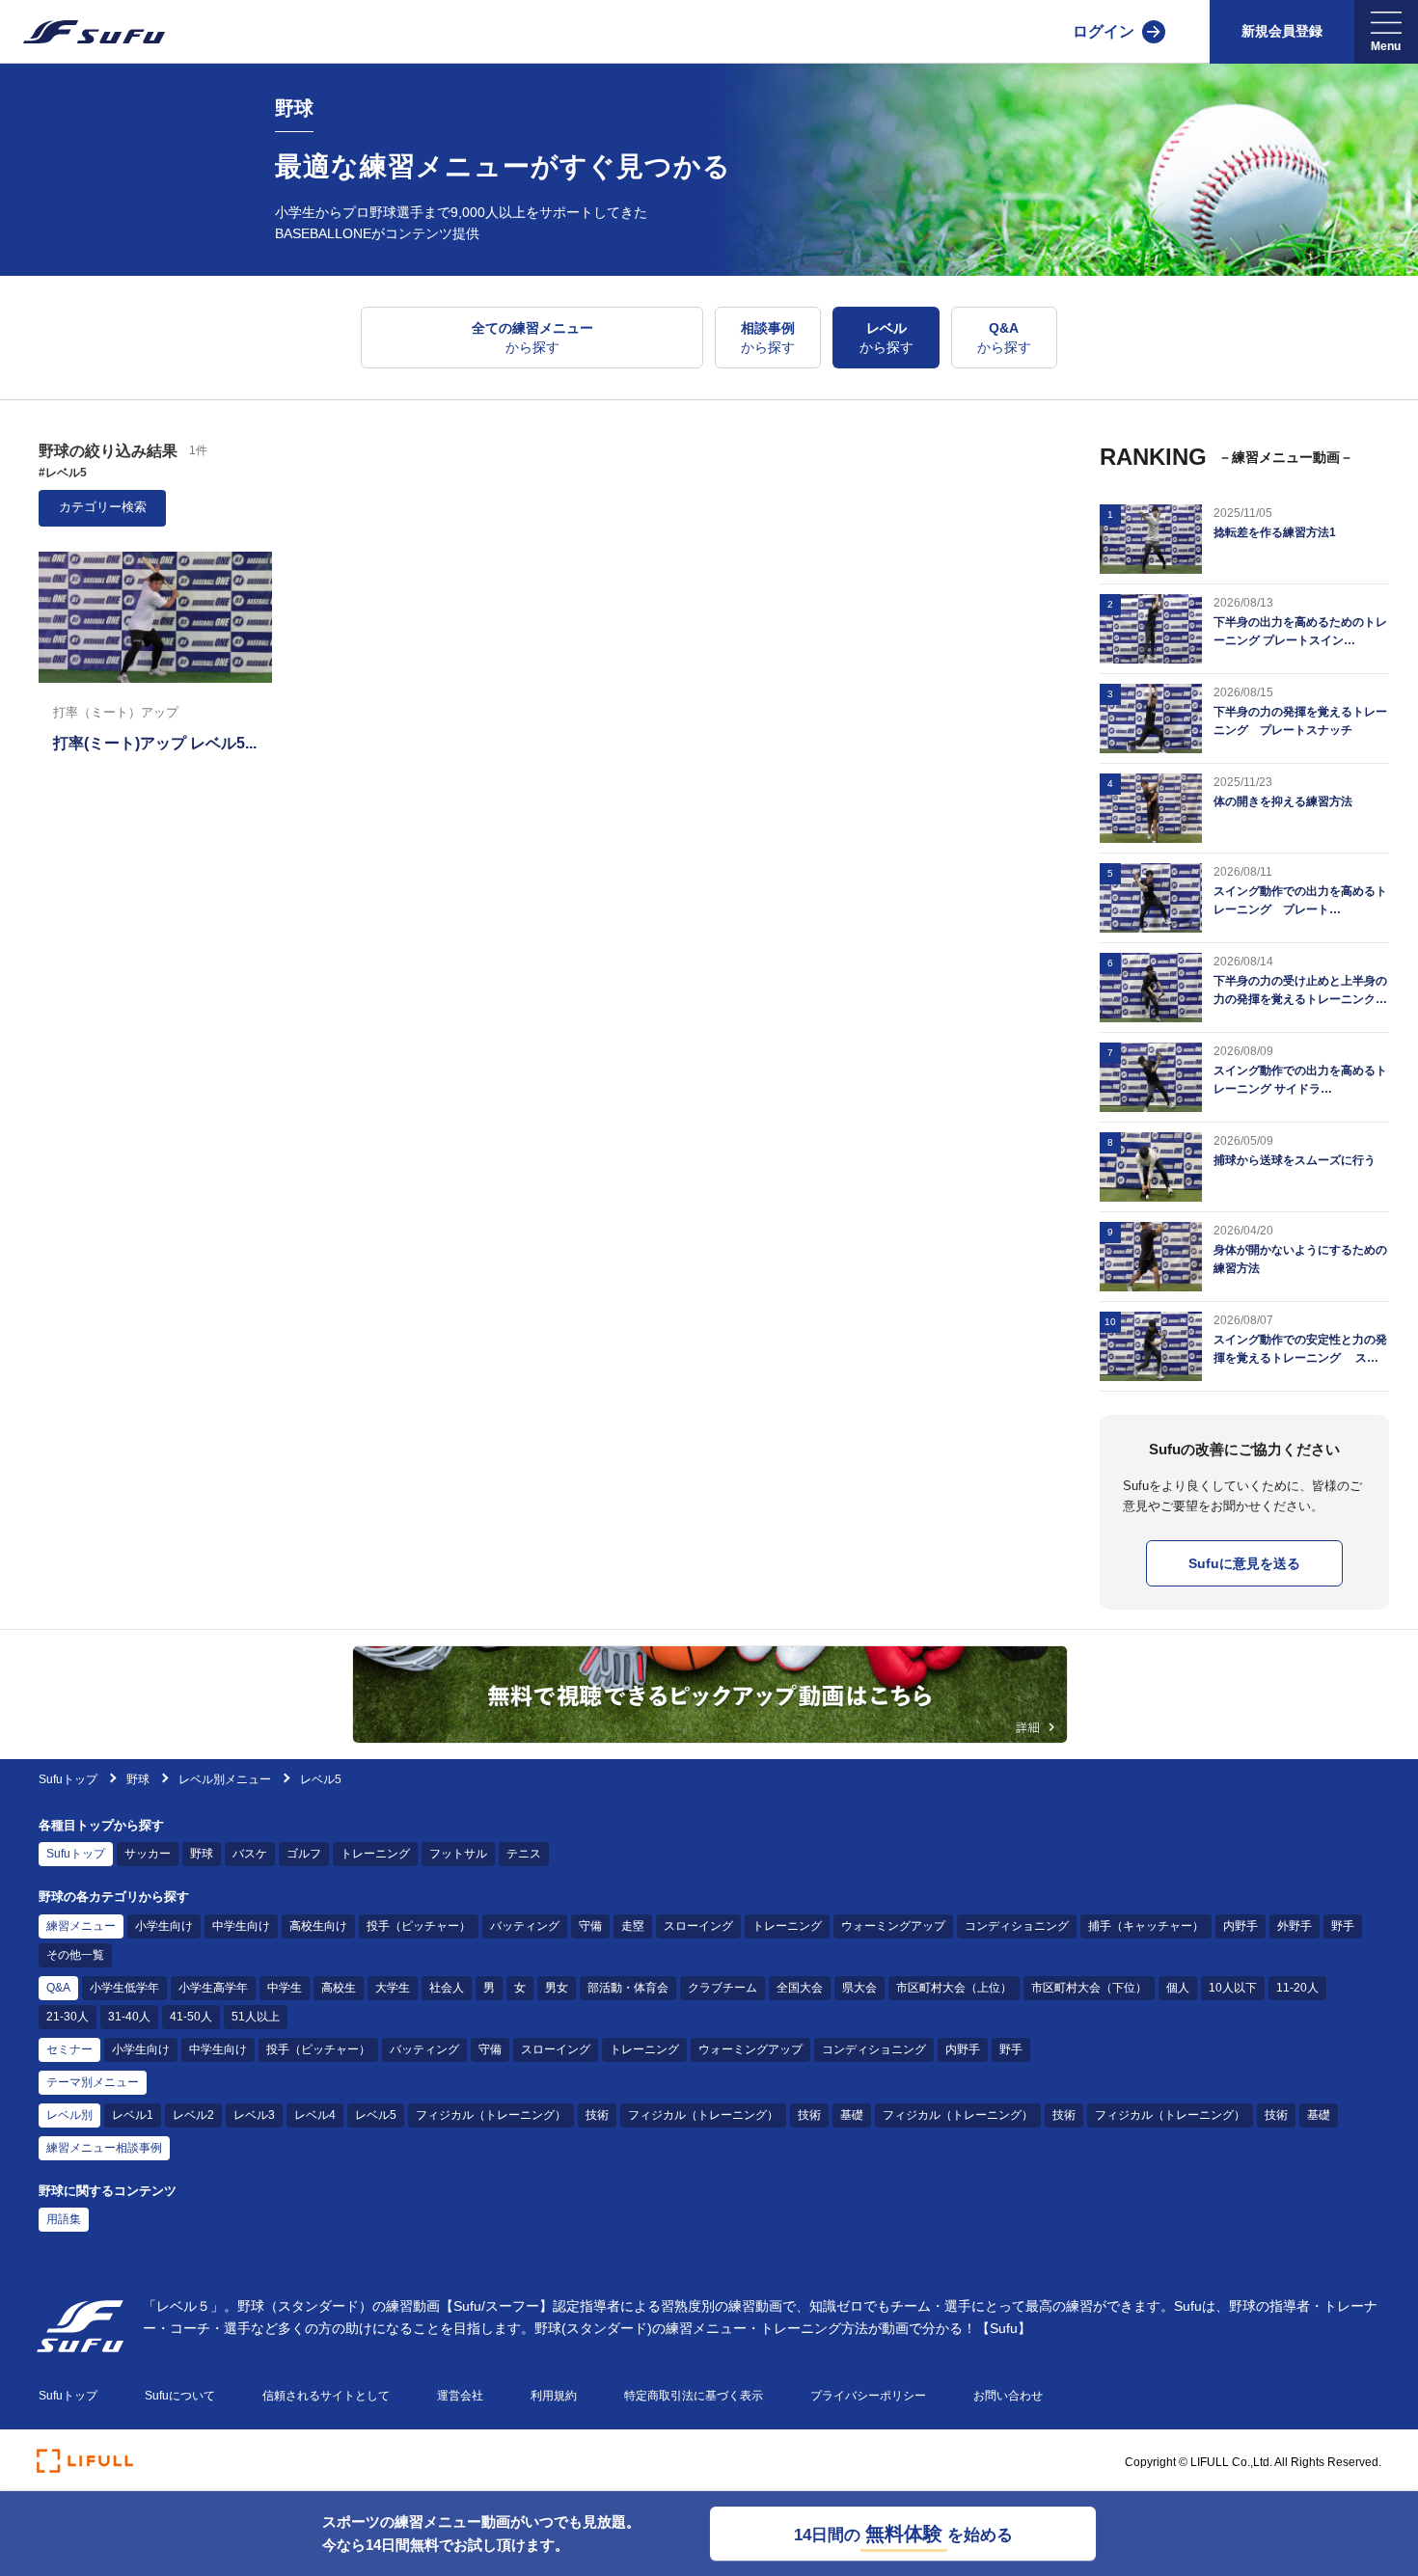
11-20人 (1297, 1988)
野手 (1343, 1926)
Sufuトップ (68, 1779)
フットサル (458, 1854)
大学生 (393, 1988)
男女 (557, 1988)
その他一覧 (75, 1955)
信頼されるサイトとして (326, 2396)
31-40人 (129, 2017)
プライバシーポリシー (868, 2396)
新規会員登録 (1282, 31)
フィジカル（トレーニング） (491, 2115)
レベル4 (315, 2115)
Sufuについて (180, 2396)
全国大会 (800, 1988)
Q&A (58, 1988)
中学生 (285, 1988)
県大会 (859, 1988)
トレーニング (375, 1854)
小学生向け (164, 1926)
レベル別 (69, 2115)
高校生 (339, 1988)
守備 (590, 1926)
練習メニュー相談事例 (104, 2148)
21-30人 (68, 2017)
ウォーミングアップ (893, 1926)
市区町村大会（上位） (954, 1988)
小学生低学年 (124, 1988)
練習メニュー (81, 1926)
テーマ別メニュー (93, 2082)
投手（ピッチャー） (419, 1926)
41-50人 (191, 2017)
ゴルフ (304, 1854)
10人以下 (1233, 1988)
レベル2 (193, 2115)
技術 (597, 2115)
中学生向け (241, 1926)
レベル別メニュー (225, 1779)
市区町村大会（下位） (1089, 1988)
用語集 (64, 2219)
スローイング (698, 1926)
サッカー (148, 1854)
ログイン (1104, 31)
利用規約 (554, 2396)
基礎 (852, 2115)
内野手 (1241, 1926)
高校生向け (318, 1926)
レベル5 (376, 2115)
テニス (524, 1854)
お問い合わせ (1008, 2396)
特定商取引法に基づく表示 (694, 2396)
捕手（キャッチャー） (1146, 1926)
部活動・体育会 (628, 1988)
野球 (139, 1779)
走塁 (633, 1926)
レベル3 (254, 2115)
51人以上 (256, 2017)
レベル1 (133, 2115)
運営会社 (460, 2396)
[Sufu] (82, 32)
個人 (1178, 1988)
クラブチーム (723, 1988)
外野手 (1295, 1926)
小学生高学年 (213, 1988)
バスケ (250, 1854)
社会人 (447, 1988)
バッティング (525, 1926)
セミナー (69, 2049)
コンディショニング (1017, 1926)
